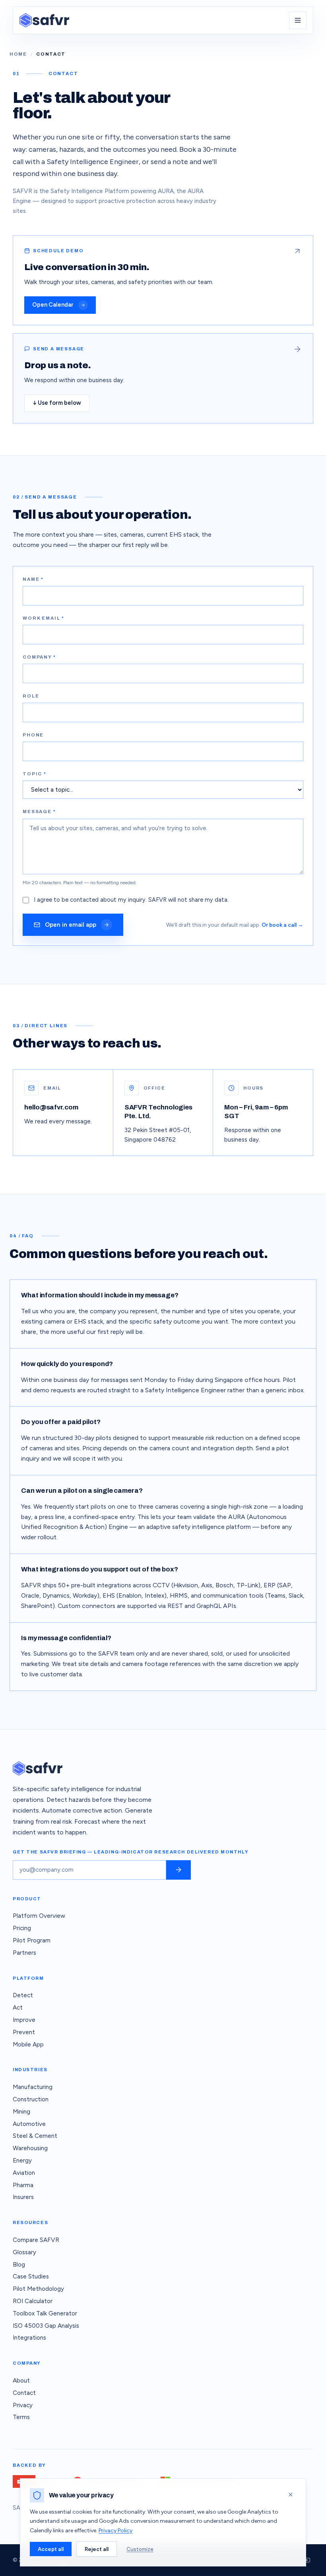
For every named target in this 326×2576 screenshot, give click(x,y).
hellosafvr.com (51, 1107)
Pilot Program (32, 1940)
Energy (22, 2161)
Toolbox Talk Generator (45, 2313)
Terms (21, 2417)
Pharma (23, 2185)
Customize (140, 2549)
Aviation (24, 2173)
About (21, 2381)
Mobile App (28, 2045)
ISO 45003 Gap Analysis (46, 2326)
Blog (19, 2265)
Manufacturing (33, 2087)
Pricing (22, 1928)
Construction (31, 2099)
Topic (35, 774)
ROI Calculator (33, 2301)
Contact (24, 2393)
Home (18, 54)
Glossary (24, 2252)
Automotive (29, 2124)
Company (39, 657)
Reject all (97, 2549)
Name (33, 579)
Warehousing (30, 2148)
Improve (24, 2020)
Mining (21, 2112)
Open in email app (71, 925)
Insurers (23, 2197)
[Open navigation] (298, 20)
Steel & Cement (35, 2136)
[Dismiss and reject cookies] (291, 2495)
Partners (24, 1953)
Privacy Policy (115, 2531)
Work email (44, 618)
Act (18, 2008)
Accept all (51, 2549)
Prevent (24, 2032)
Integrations (29, 2338)
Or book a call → (282, 925)
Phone (33, 735)
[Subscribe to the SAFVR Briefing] (179, 1870)
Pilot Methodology (38, 2289)
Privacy (23, 2405)
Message (39, 812)
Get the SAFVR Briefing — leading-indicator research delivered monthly (131, 1852)
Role (31, 696)
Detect (23, 1995)
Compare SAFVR (36, 2240)
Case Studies (31, 2276)
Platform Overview (39, 1916)
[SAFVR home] (44, 20)
